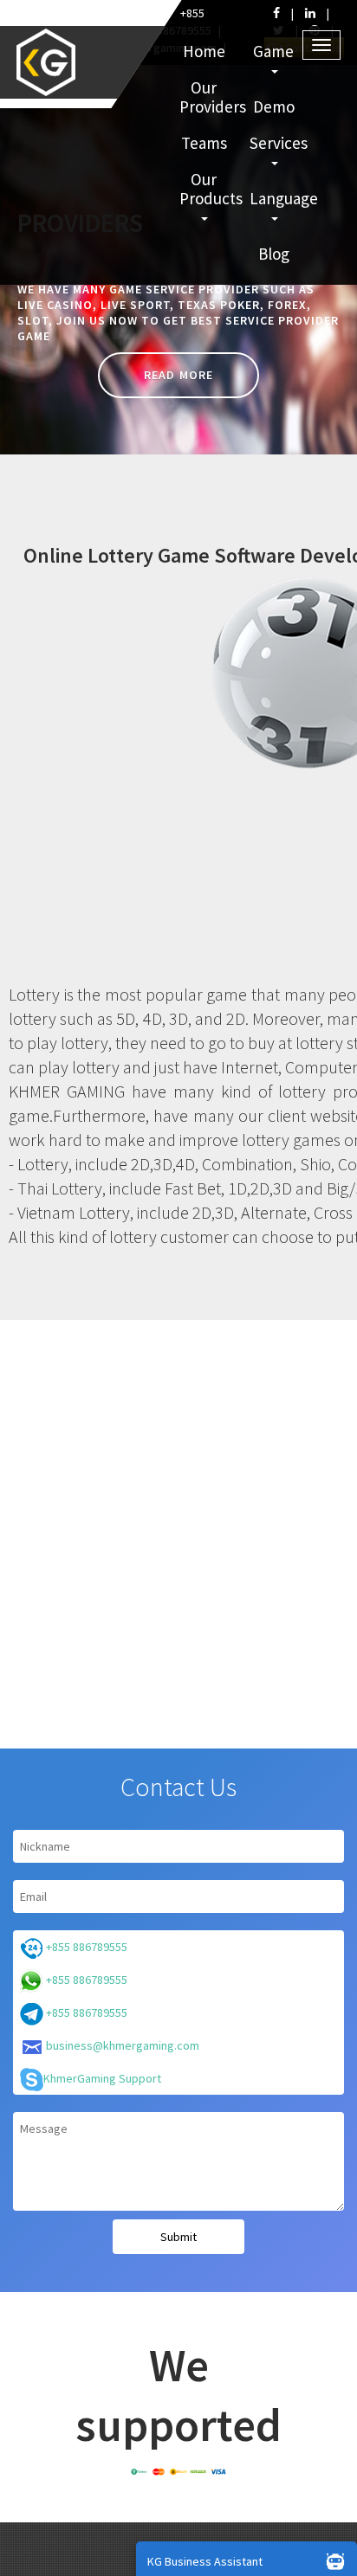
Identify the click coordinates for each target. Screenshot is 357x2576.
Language (276, 198)
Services (276, 143)
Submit (178, 2237)
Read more (178, 375)
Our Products (206, 189)
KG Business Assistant (205, 2561)
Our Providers (206, 97)
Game (273, 51)
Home (204, 51)
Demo (274, 106)
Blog (274, 254)
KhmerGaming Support (102, 2078)
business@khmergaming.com (121, 2045)
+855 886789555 (85, 1947)
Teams (204, 143)
